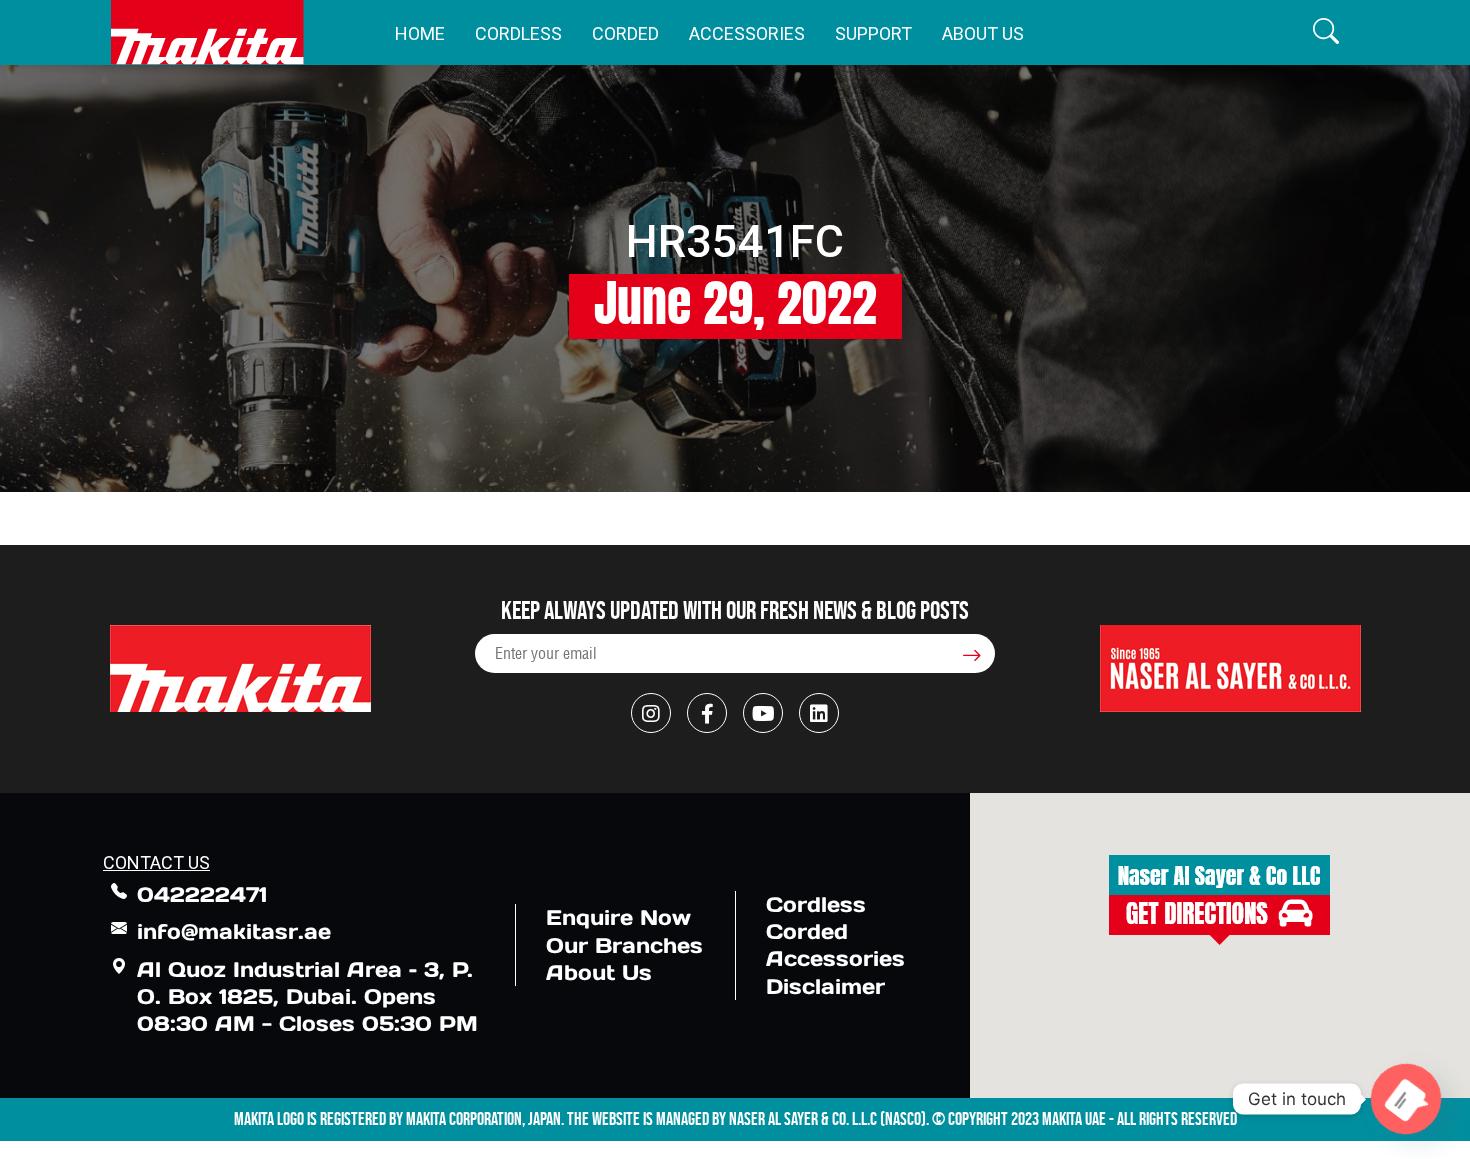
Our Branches (624, 945)
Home (420, 33)
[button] (1326, 32)
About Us (983, 33)
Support (873, 33)
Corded (625, 33)
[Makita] (207, 32)
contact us (156, 862)
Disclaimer (825, 986)
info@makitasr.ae (234, 931)
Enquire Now (618, 917)
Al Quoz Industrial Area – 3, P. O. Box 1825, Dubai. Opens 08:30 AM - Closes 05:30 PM (307, 997)
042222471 (202, 894)
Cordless (518, 33)
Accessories (747, 33)
